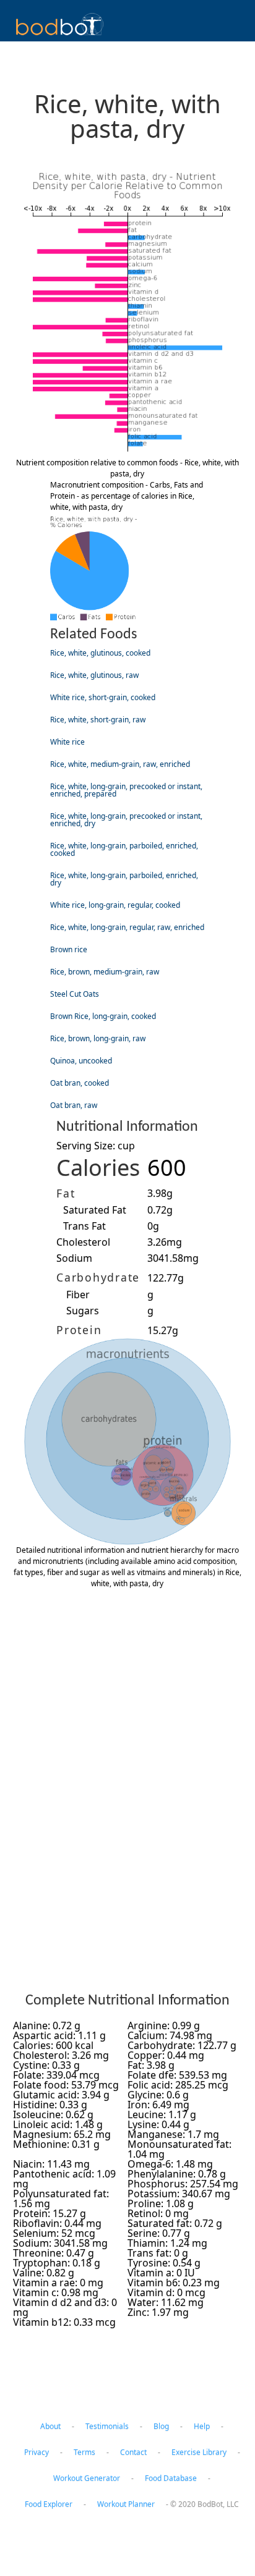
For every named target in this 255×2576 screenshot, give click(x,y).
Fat (66, 1193)
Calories (98, 1168)
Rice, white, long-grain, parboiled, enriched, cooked (124, 849)
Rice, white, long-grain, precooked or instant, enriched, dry (126, 820)
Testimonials (107, 2426)
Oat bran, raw (74, 1105)
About (50, 2426)
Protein (79, 1330)
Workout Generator (87, 2478)
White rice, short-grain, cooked (103, 697)
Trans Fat (84, 1226)
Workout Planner (126, 2504)
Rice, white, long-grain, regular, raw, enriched (127, 927)
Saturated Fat (95, 1210)
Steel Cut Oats (75, 994)
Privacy (37, 2452)
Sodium (74, 1258)
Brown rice (69, 949)
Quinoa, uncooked (81, 1061)
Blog (161, 2426)
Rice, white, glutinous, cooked (100, 653)
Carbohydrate (98, 1277)
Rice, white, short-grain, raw (98, 720)
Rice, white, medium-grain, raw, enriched (120, 764)
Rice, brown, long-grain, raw (98, 1038)
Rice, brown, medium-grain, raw (105, 972)
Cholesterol (83, 1242)
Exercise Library (199, 2452)
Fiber (78, 1294)
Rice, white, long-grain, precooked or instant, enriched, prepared (126, 790)
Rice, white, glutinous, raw (94, 675)
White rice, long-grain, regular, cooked (115, 905)
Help (202, 2426)
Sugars (83, 1311)
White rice (67, 742)
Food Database (171, 2478)
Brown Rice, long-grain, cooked (103, 1016)
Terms (84, 2452)
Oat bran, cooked (80, 1083)
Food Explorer (49, 2504)
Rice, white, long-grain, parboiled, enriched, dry (124, 879)
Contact (133, 2452)
